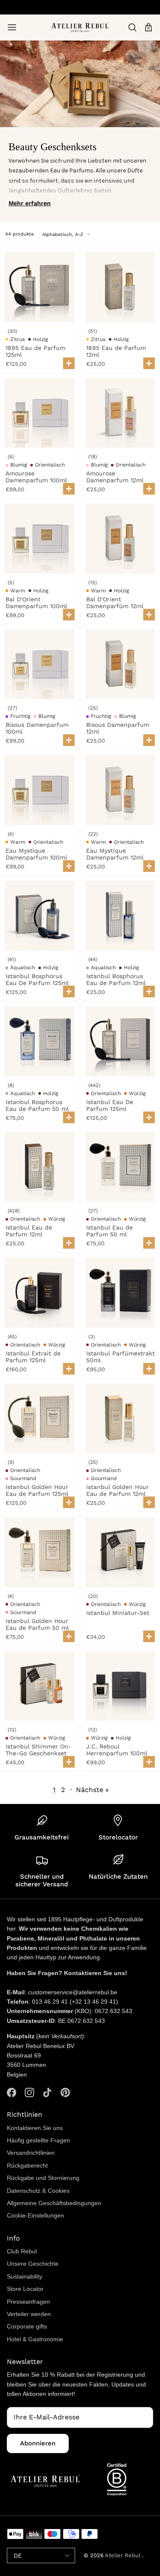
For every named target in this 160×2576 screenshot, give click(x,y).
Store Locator (25, 2289)
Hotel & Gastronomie (35, 2339)
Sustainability (25, 2276)
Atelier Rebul (124, 2555)
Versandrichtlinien (31, 2153)
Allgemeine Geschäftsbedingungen (54, 2203)
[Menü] (12, 27)
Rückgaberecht (27, 2165)
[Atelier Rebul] (80, 27)
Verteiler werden (29, 2314)
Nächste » (92, 1790)
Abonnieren (38, 2443)
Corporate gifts (27, 2326)
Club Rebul (22, 2251)
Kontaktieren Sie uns (35, 2128)
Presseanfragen (28, 2302)
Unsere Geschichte (33, 2264)
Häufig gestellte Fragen (38, 2140)
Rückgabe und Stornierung (43, 2178)
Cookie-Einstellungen (35, 2215)
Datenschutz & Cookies (38, 2191)
